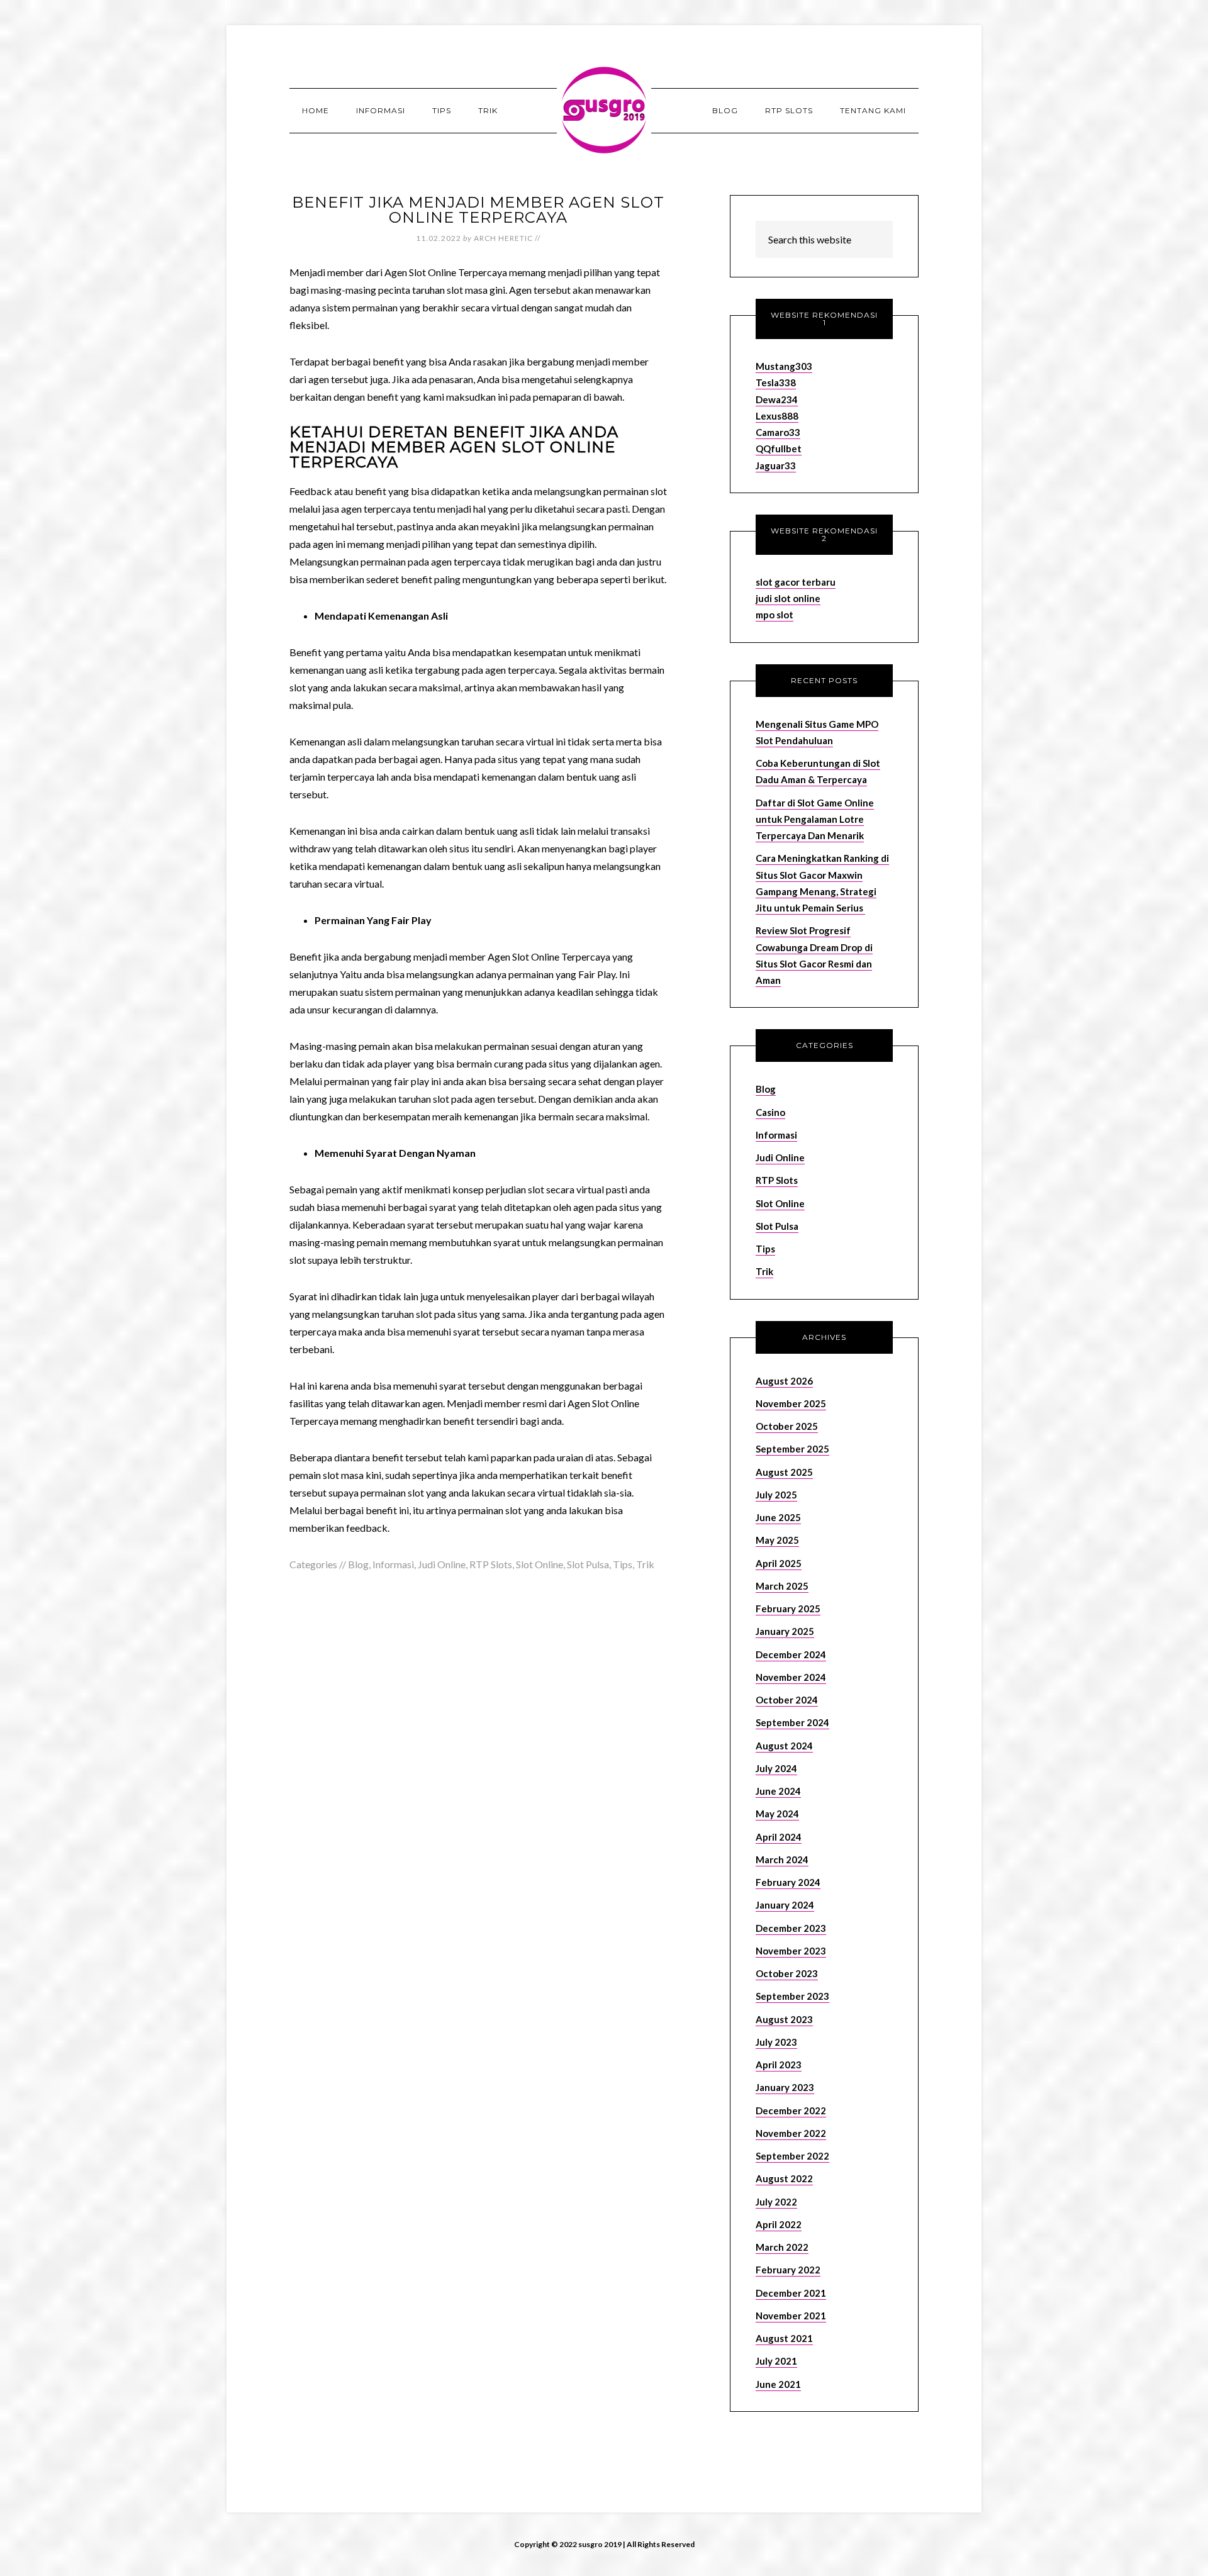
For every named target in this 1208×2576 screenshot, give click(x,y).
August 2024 (784, 1746)
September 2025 (792, 1449)
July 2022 (776, 2202)
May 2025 (777, 1540)
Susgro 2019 (604, 110)
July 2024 (776, 1768)
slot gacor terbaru (796, 582)
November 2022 (791, 2133)
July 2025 (776, 1495)
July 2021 (776, 2361)
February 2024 (788, 1882)
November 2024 (791, 1677)
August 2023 (784, 2019)
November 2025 (791, 1403)
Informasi (393, 1564)
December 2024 (791, 1654)
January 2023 (785, 2087)
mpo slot (775, 615)
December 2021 (791, 2293)
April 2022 (779, 2224)
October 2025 (787, 1426)
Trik (645, 1564)
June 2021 (778, 2384)
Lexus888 (777, 416)
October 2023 (787, 1973)
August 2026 (784, 1381)
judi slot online (788, 598)
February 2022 (788, 2270)
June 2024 (778, 1791)
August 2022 (784, 2178)
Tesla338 (776, 382)
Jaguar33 (776, 466)
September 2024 (792, 1722)
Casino (770, 1112)
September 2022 (792, 2156)
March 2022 (782, 2247)
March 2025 (782, 1586)
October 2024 (787, 1700)
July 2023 (776, 2042)
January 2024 (785, 1905)
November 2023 (791, 1951)
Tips (623, 1564)
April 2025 (779, 1563)
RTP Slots (491, 1564)
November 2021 (791, 2316)
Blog (358, 1564)
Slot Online (540, 1564)
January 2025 (785, 1631)
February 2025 (788, 1609)
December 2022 (791, 2110)
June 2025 (778, 1517)
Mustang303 (784, 366)
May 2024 (777, 1814)
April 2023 (779, 2065)
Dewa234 (777, 399)
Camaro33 (778, 432)
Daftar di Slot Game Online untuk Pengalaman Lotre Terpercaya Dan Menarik (815, 819)
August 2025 (784, 1472)
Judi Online (442, 1564)
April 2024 (779, 1837)
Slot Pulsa (588, 1564)
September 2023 (792, 1996)
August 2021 (784, 2338)
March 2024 (782, 1860)
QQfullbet (779, 449)
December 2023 (791, 1928)
